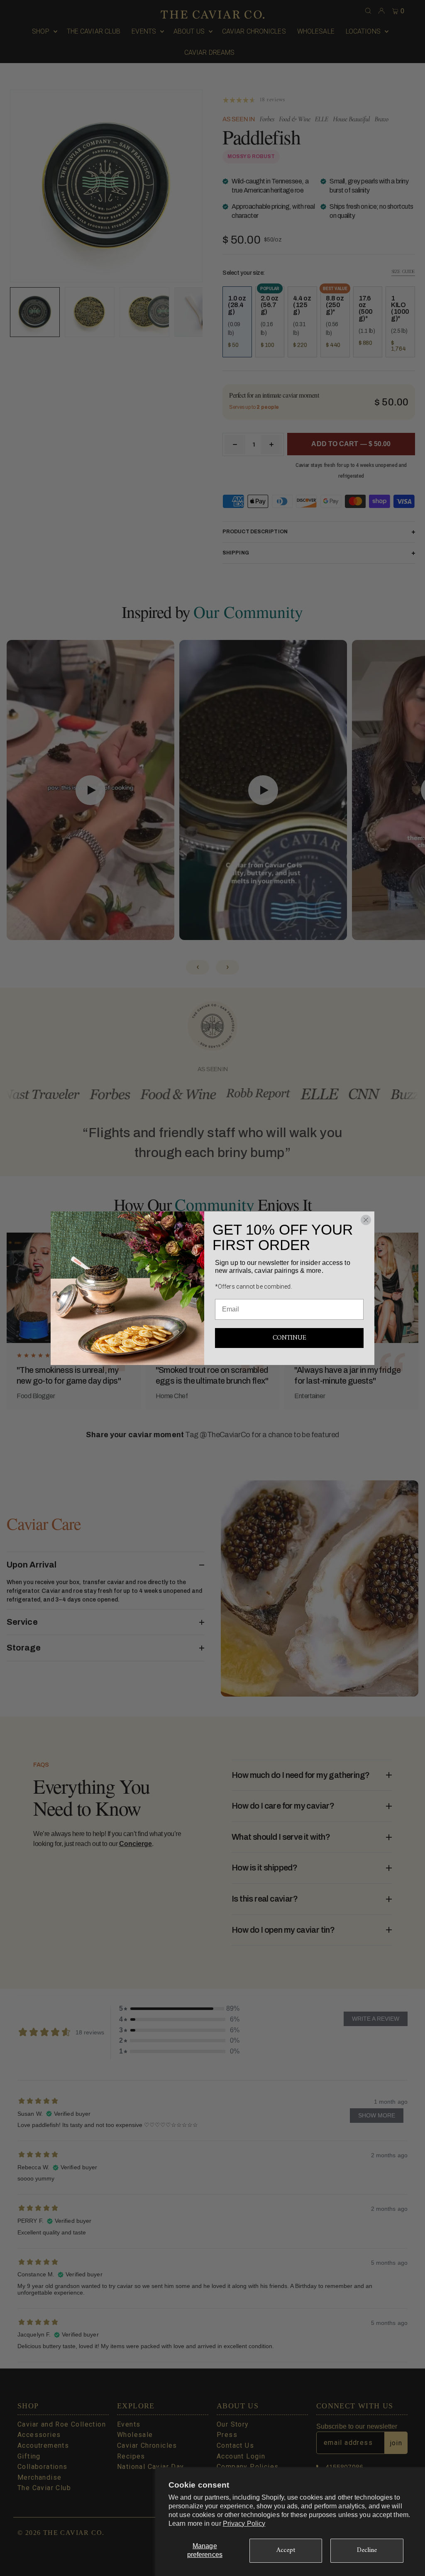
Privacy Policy (244, 2524)
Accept (286, 2550)
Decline (367, 2550)
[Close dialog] (366, 1220)
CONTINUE (289, 1338)
